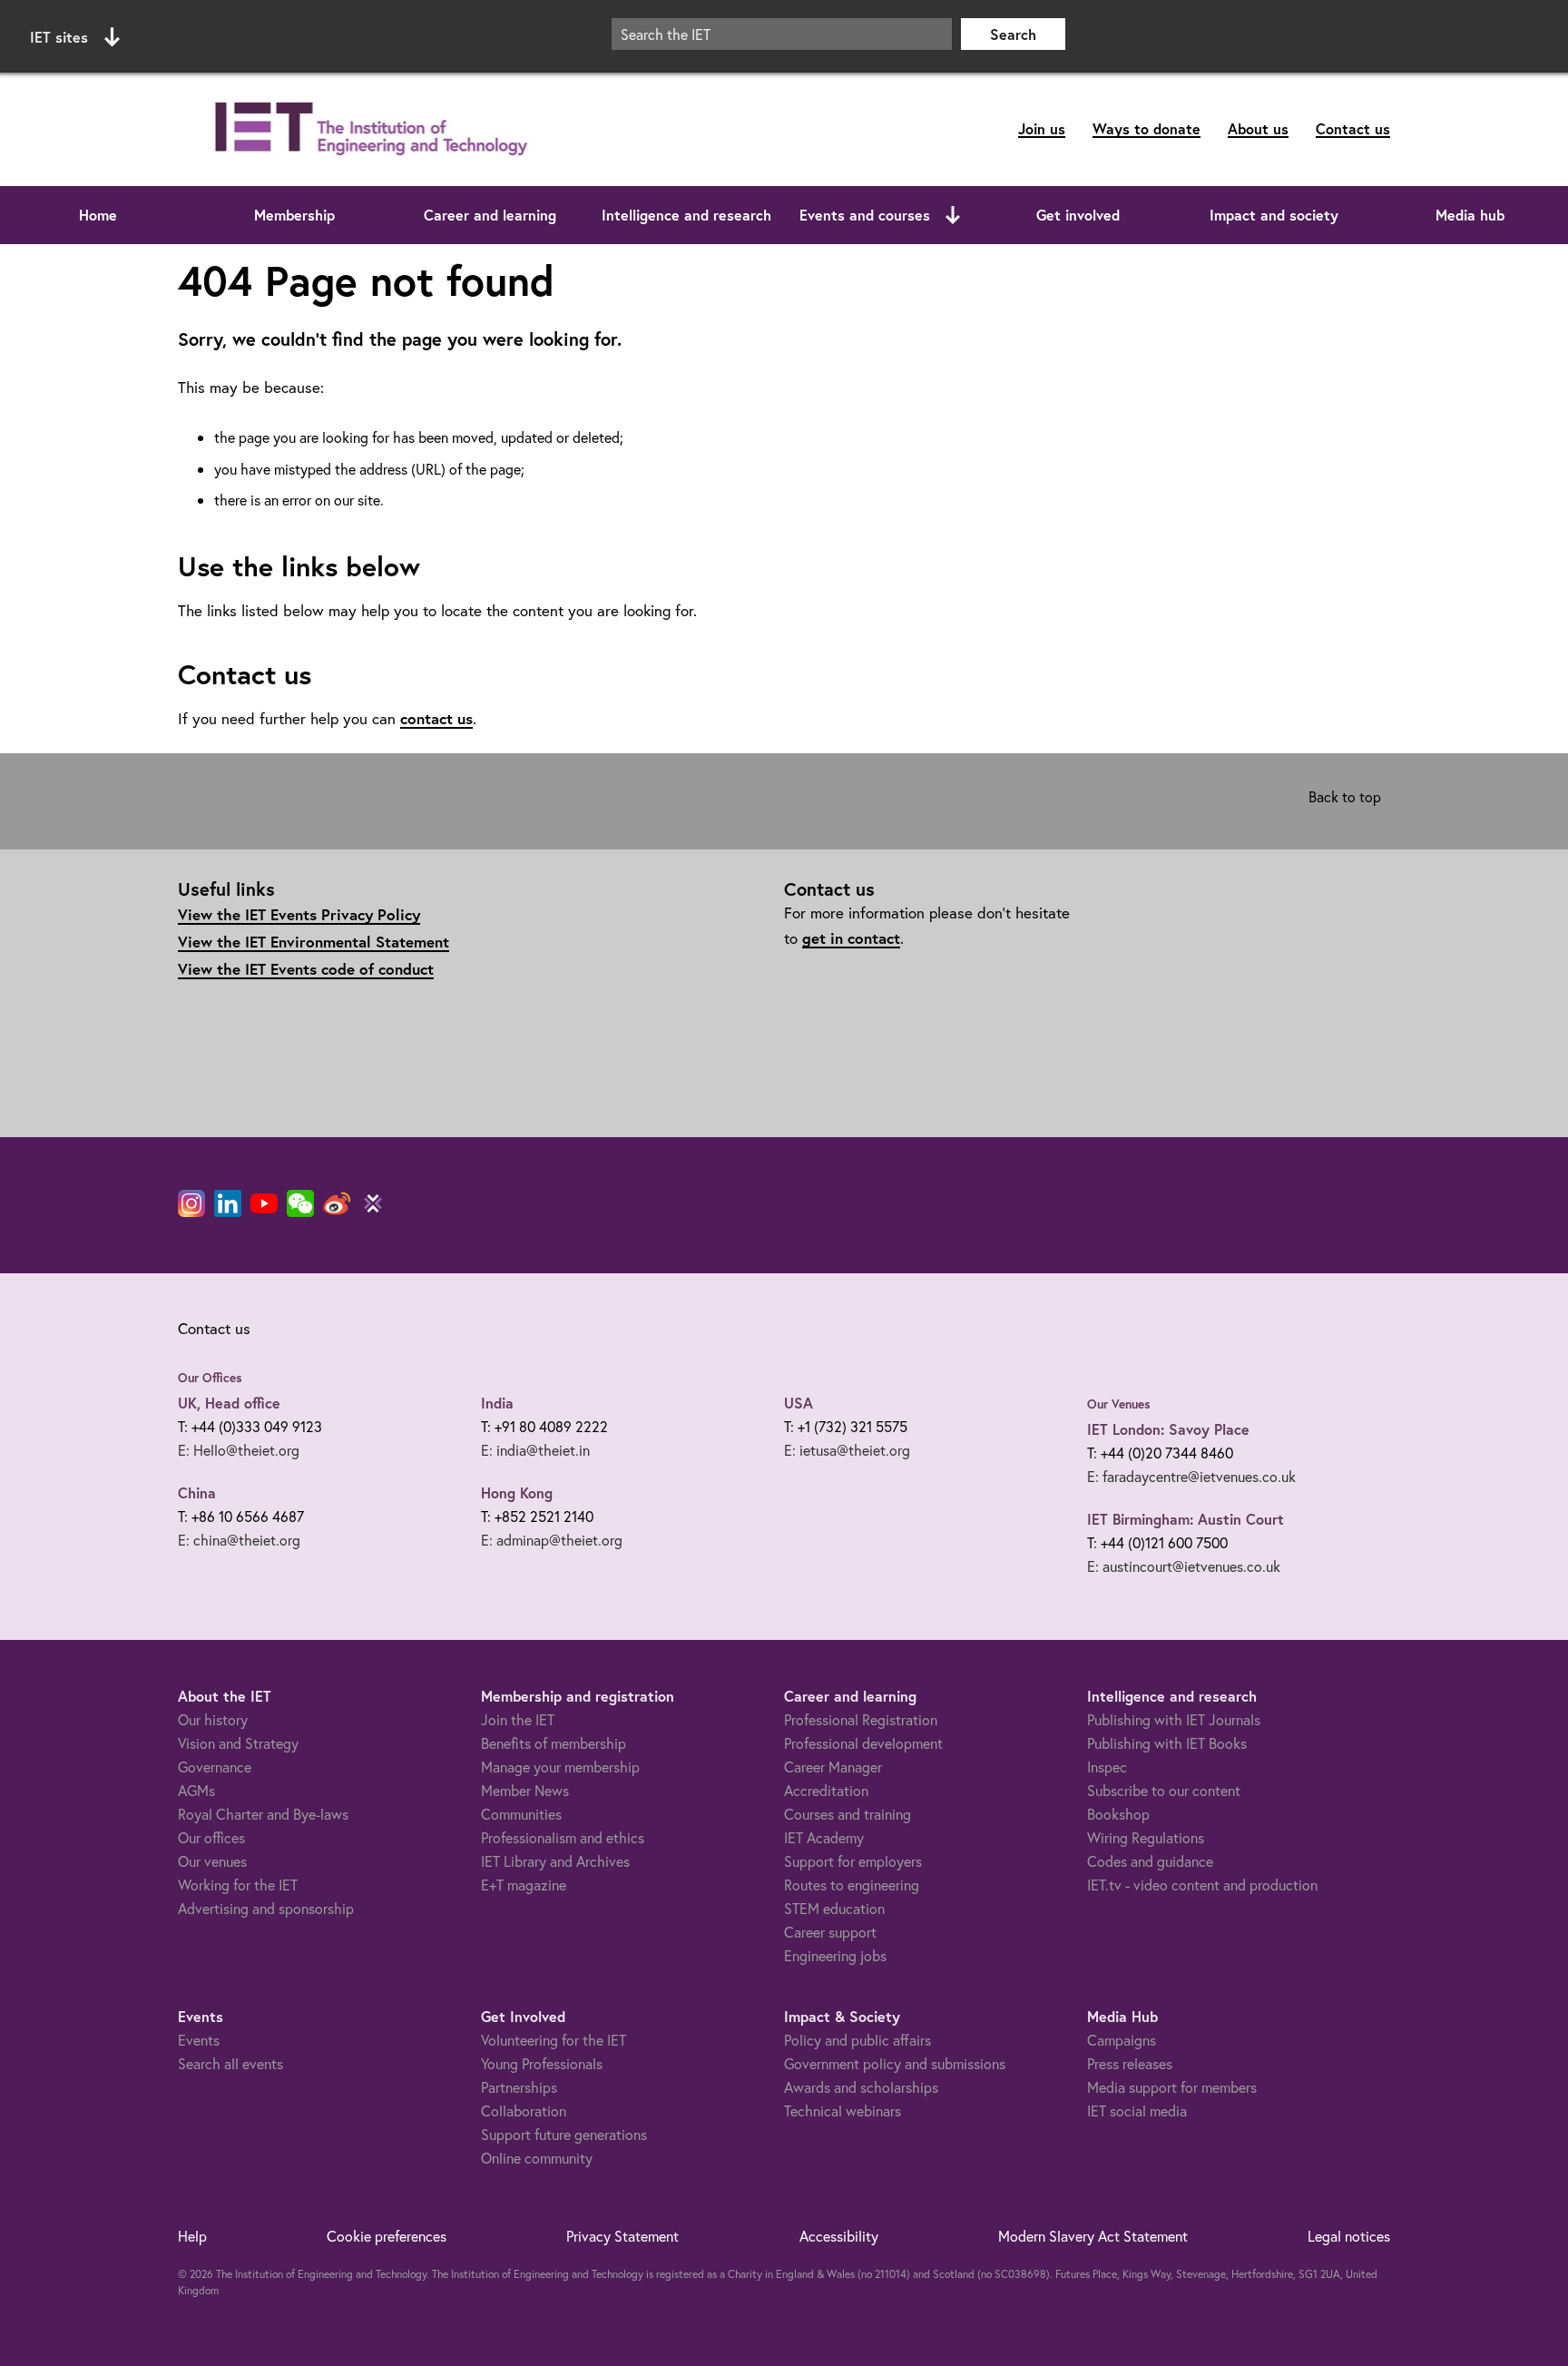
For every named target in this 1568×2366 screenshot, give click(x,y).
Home (98, 215)
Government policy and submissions (895, 2063)
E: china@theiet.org (239, 1540)
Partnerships (519, 2087)
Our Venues (1119, 1404)
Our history (213, 1719)
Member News (525, 1790)
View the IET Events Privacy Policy (299, 914)
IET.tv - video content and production (1202, 1885)
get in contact (851, 938)
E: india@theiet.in (535, 1450)
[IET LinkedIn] (228, 1203)
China (197, 1492)
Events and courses (865, 215)
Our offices (211, 1837)
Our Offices (210, 1378)
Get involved (1078, 215)
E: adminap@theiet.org (552, 1540)
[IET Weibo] (337, 1203)
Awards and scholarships (861, 2087)
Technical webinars (843, 2111)
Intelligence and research (686, 215)
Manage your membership (560, 1767)
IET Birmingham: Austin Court (1186, 1519)
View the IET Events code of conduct (306, 969)
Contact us (1353, 128)
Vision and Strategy (238, 1743)
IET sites (59, 37)
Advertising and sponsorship (266, 1908)
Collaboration (524, 2111)
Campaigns (1122, 2040)
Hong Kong (517, 1492)
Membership (294, 215)
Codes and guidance (1150, 1861)
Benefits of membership (554, 1743)
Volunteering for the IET (554, 2040)
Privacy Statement (622, 2236)
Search (1013, 34)
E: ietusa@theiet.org (847, 1450)
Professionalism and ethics (563, 1837)
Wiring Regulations (1146, 1837)
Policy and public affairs (857, 2040)
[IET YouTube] (264, 1207)
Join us (1042, 128)
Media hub (1470, 215)
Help (192, 2236)
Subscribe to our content (1164, 1790)
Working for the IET (238, 1885)
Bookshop (1118, 1814)
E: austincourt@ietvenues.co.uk (1184, 1566)
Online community (537, 2158)
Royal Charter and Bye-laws (263, 1814)
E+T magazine (524, 1885)
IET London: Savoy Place (1168, 1429)
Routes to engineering (852, 1885)
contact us (436, 718)
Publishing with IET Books (1167, 1743)
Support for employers (853, 1861)
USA (799, 1403)
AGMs (196, 1790)
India (497, 1403)
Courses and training (848, 1814)
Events (199, 2040)
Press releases (1130, 2063)
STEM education (834, 1908)
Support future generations (564, 2134)
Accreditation (826, 1790)
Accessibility (839, 2236)
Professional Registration (861, 1719)
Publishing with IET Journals (1174, 1719)
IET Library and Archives (555, 1861)
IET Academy (824, 1837)
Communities (521, 1814)
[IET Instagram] (191, 1203)
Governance (215, 1767)
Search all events (230, 2063)
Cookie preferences (387, 2236)
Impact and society (1274, 215)
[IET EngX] (373, 1203)
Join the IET (518, 1719)
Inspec (1107, 1767)
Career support (830, 1932)
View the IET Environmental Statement (314, 942)
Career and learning (490, 215)
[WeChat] (300, 1203)
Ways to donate (1147, 128)
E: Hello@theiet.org (239, 1450)
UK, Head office (229, 1403)
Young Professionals (542, 2063)
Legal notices (1349, 2236)
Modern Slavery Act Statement (1093, 2236)
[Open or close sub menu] (953, 215)
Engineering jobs (835, 1955)
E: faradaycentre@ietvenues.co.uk (1191, 1476)
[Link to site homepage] (367, 129)
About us (1258, 128)
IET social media (1137, 2111)
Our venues (212, 1861)
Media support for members (1172, 2087)
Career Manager (833, 1767)
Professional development (863, 1743)
